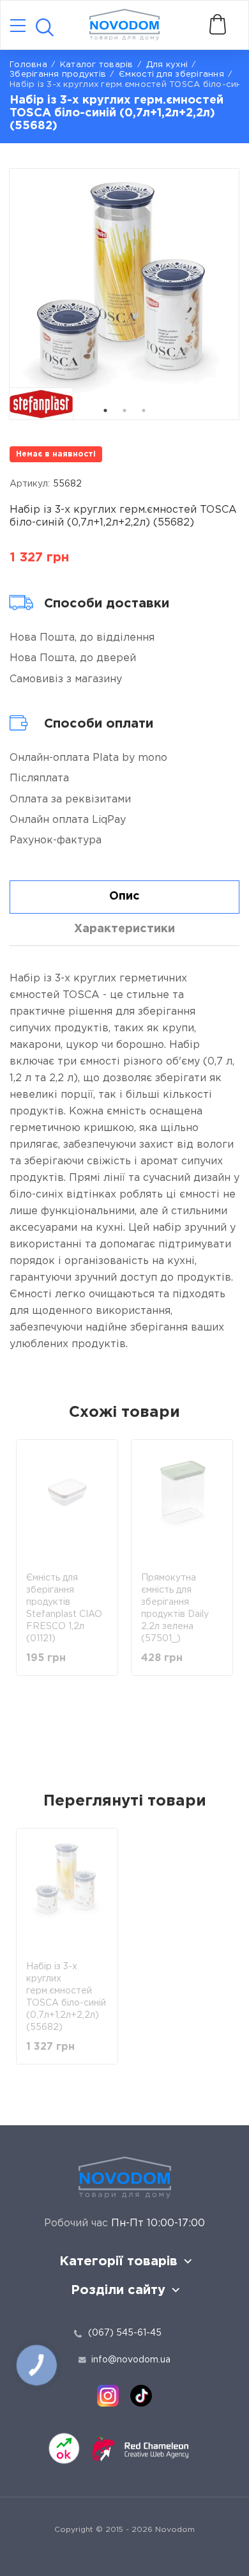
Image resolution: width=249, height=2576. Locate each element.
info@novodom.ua (131, 2360)
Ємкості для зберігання (171, 74)
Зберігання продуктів (58, 74)
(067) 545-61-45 (125, 2333)
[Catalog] (18, 27)
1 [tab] (105, 410)
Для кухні (167, 65)
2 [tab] (124, 410)
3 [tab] (144, 410)
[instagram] (108, 2396)
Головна (28, 65)
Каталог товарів (97, 65)
